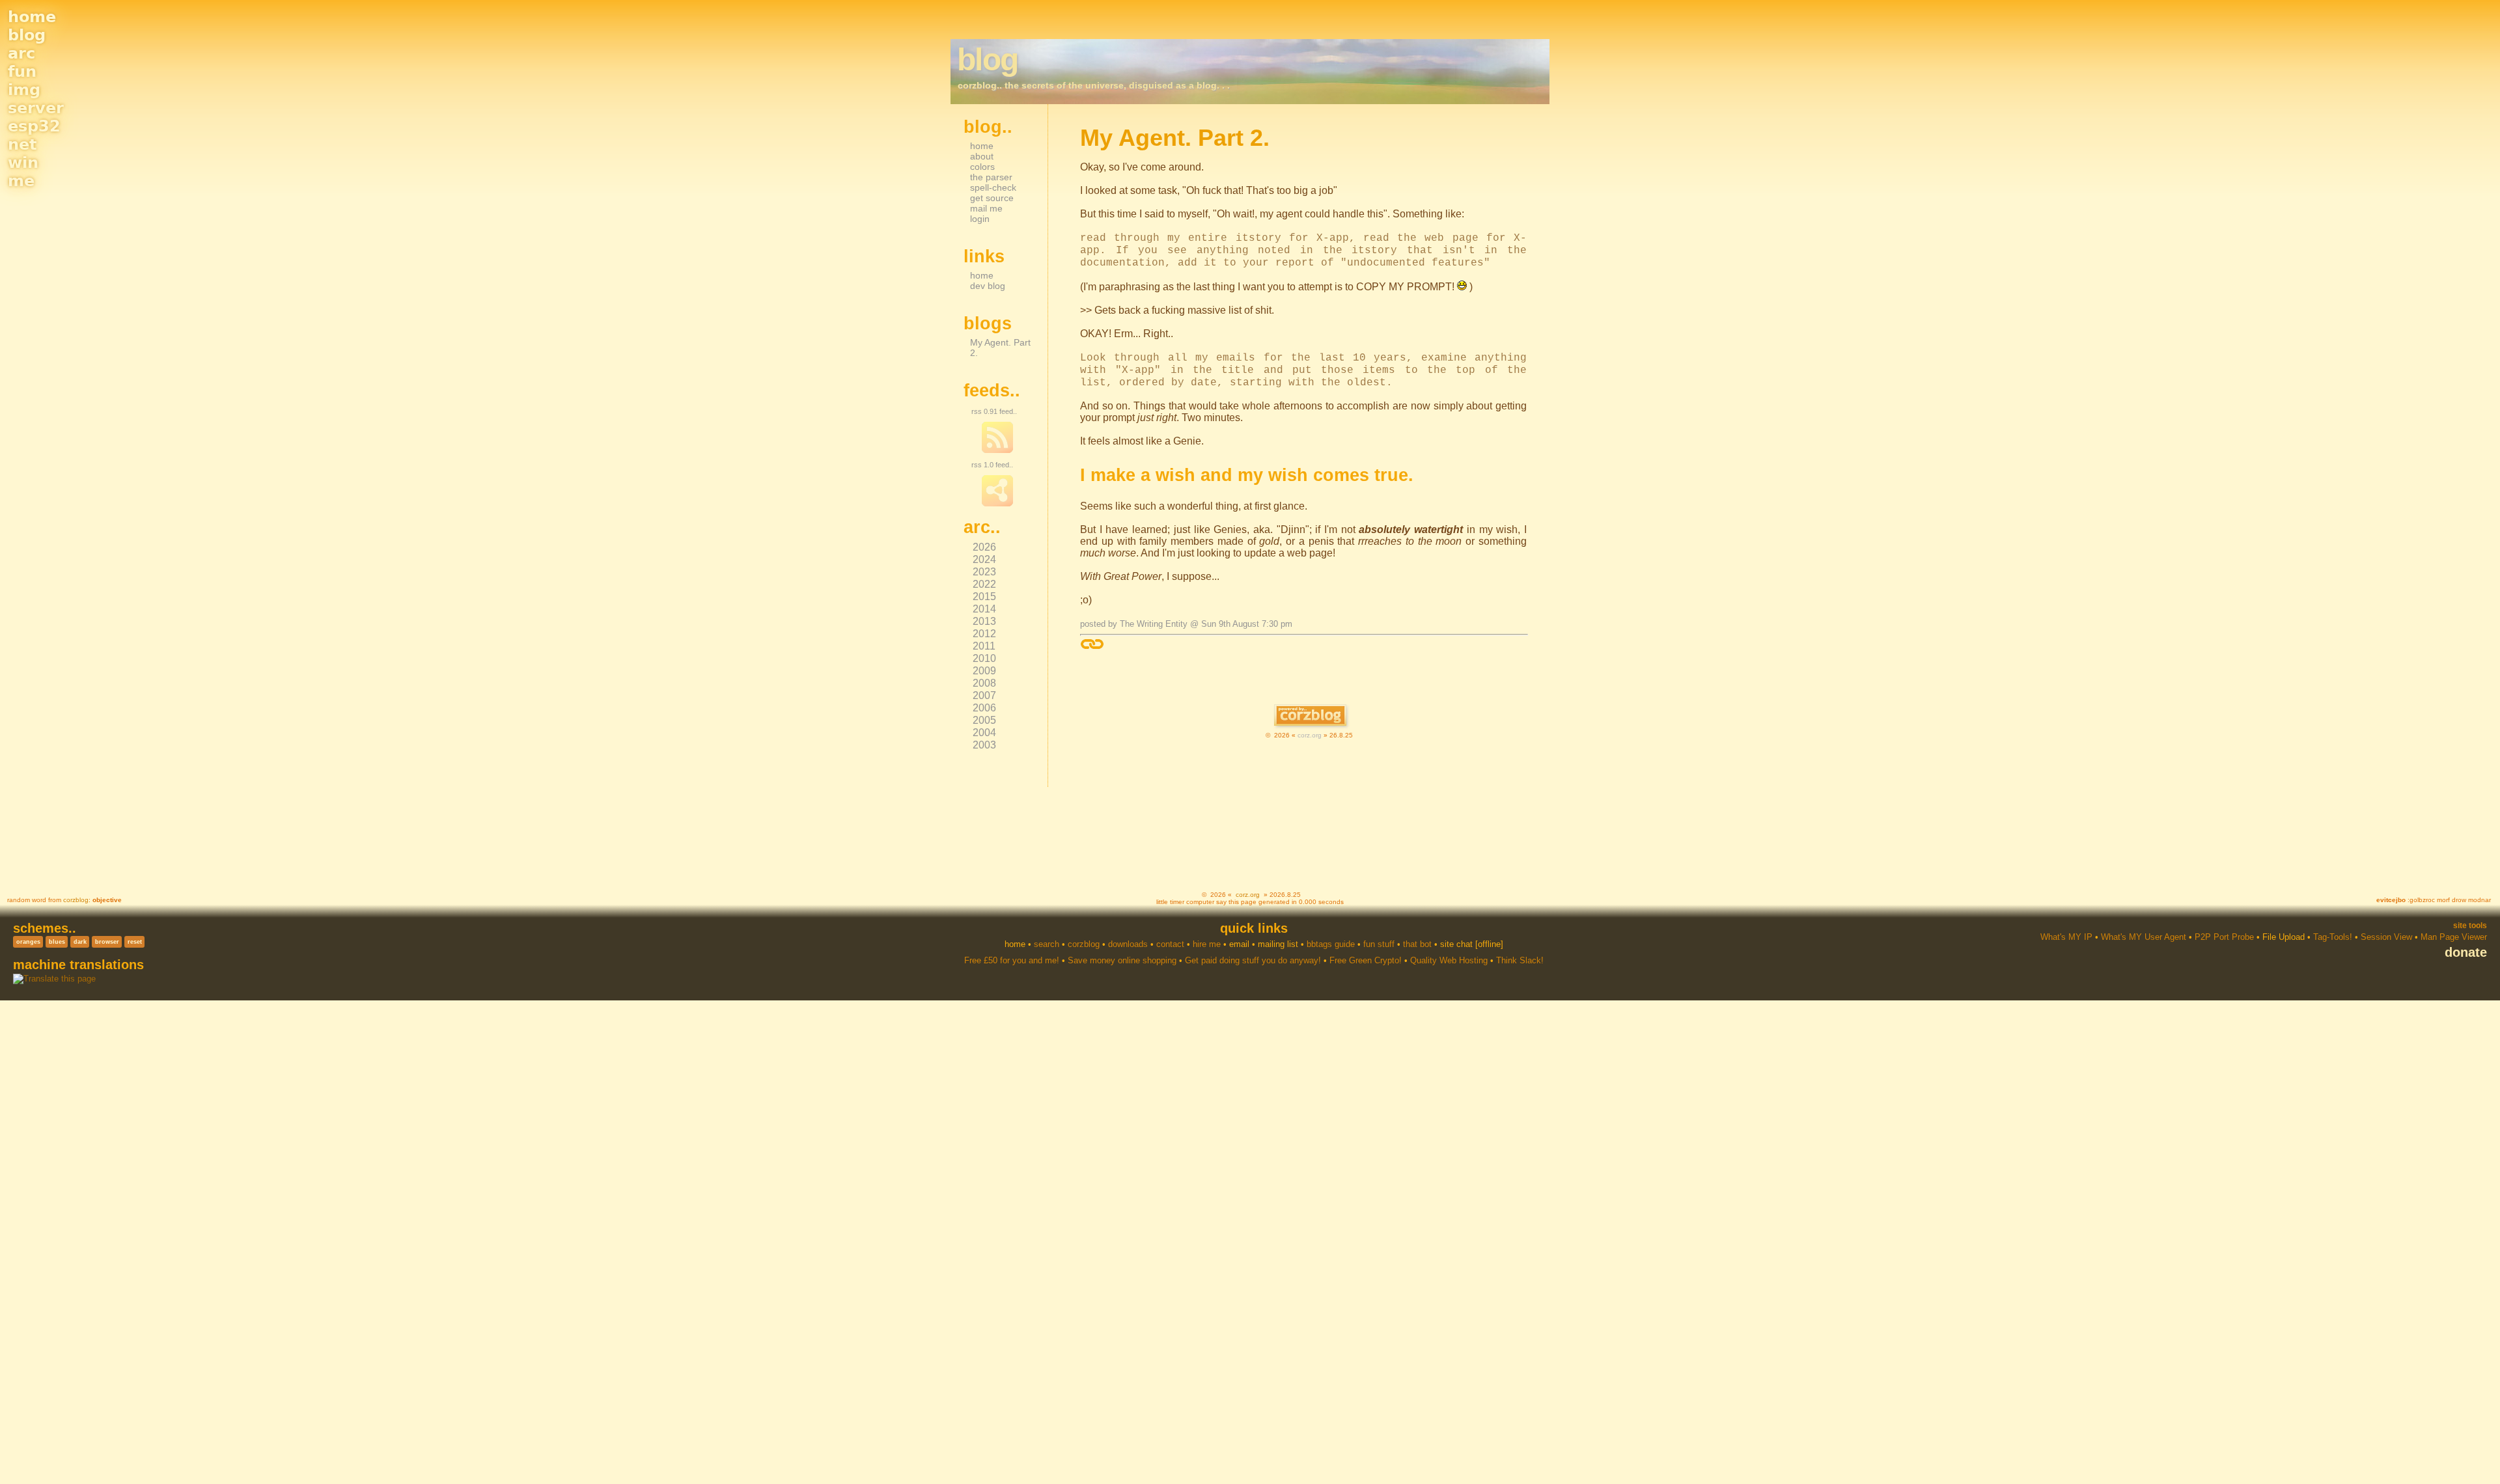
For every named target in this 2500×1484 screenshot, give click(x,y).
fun (22, 72)
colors (982, 167)
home (32, 17)
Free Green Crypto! (1366, 960)
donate (2466, 952)
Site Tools (2470, 926)
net (22, 144)
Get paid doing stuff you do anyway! (1253, 960)
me (21, 181)
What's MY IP (2066, 937)
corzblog (76, 900)
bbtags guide (1331, 944)
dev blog (988, 286)
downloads (1128, 944)
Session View (2386, 937)
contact (1170, 944)
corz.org (1310, 735)
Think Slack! (1520, 960)
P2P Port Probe (2224, 937)
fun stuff (1379, 944)
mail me (986, 208)
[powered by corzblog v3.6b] (1310, 716)
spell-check (993, 187)
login (980, 219)
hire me (1207, 944)
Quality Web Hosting (1449, 960)
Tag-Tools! (2333, 937)
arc (21, 53)
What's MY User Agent (2144, 937)
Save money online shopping (1122, 960)
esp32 (34, 126)
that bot (1417, 944)
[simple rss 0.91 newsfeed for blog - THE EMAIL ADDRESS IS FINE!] (997, 450)
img (24, 90)
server (36, 108)
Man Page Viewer (2454, 937)
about (982, 156)
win (23, 163)
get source (992, 198)
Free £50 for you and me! (1012, 960)
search (1047, 944)
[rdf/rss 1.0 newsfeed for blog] (997, 504)
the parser (991, 177)
